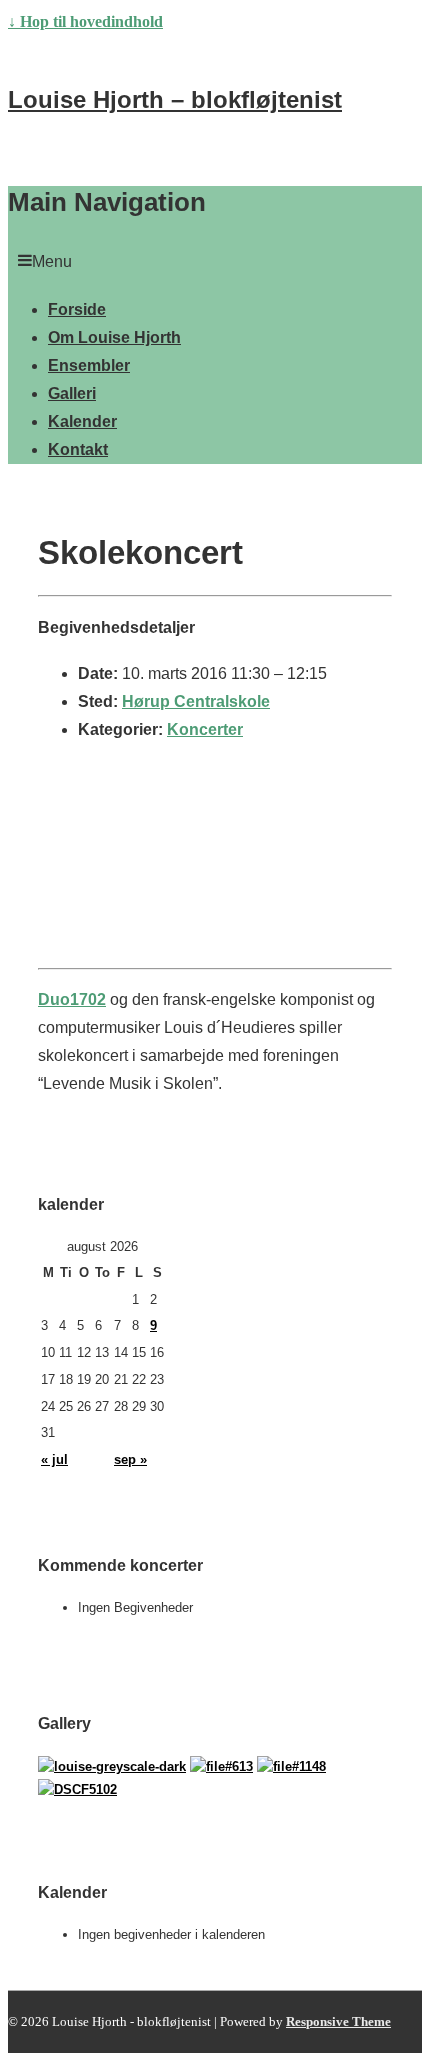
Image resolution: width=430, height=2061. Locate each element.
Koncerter (205, 729)
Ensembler (89, 365)
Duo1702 (72, 999)
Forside (77, 309)
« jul (54, 1459)
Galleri (72, 393)
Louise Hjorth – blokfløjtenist (175, 99)
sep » (130, 1459)
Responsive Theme (338, 2021)
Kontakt (78, 449)
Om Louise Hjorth (114, 337)
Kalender (82, 421)
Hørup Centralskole (196, 701)
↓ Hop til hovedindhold (85, 21)
